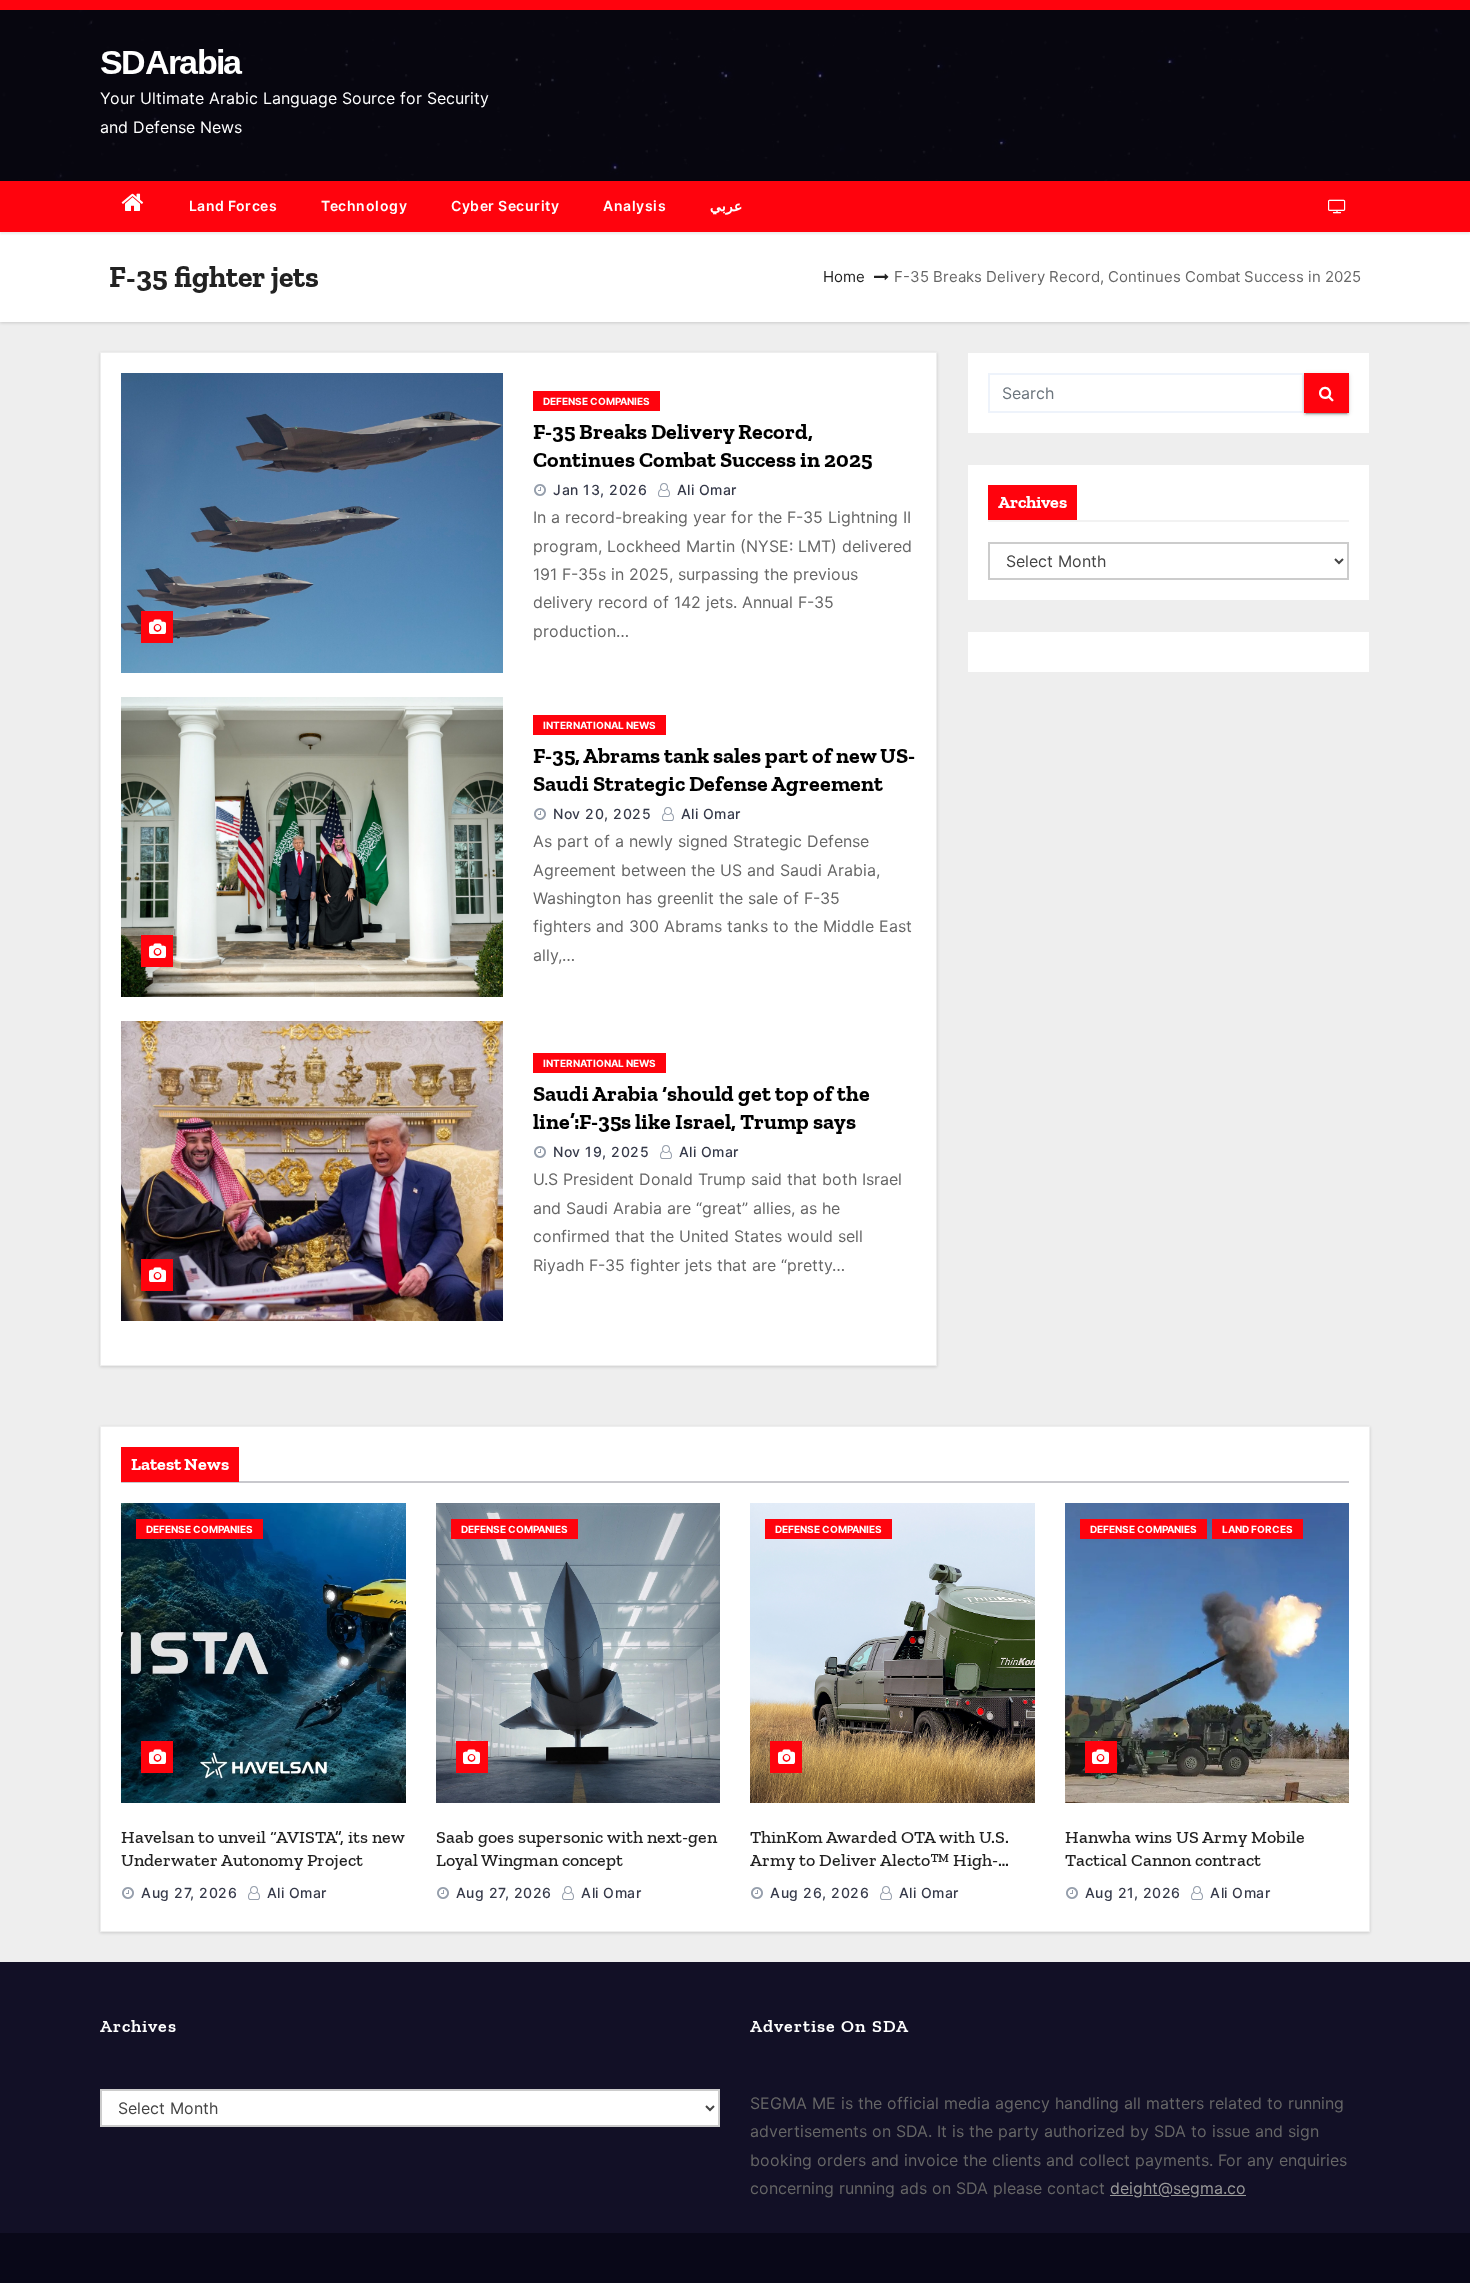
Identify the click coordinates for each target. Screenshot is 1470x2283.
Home (844, 276)
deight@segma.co (1178, 2188)
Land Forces (233, 205)
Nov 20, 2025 (602, 813)
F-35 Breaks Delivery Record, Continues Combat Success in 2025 (702, 445)
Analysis (634, 205)
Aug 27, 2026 (189, 1892)
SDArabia (170, 62)
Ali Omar (704, 489)
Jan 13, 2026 (600, 489)
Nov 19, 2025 (601, 1151)
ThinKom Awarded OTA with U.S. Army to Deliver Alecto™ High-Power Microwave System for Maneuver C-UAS (879, 1871)
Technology (364, 205)
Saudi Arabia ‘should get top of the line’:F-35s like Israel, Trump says (701, 1107)
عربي (726, 205)
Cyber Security (505, 205)
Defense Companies (596, 401)
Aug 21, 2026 (1133, 1892)
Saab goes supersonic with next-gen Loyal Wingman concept (576, 1848)
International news (599, 725)
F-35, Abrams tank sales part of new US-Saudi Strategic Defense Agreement (724, 769)
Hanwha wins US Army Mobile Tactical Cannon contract (1185, 1848)
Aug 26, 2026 (819, 1892)
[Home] (133, 206)
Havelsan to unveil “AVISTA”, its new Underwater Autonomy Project (263, 1848)
